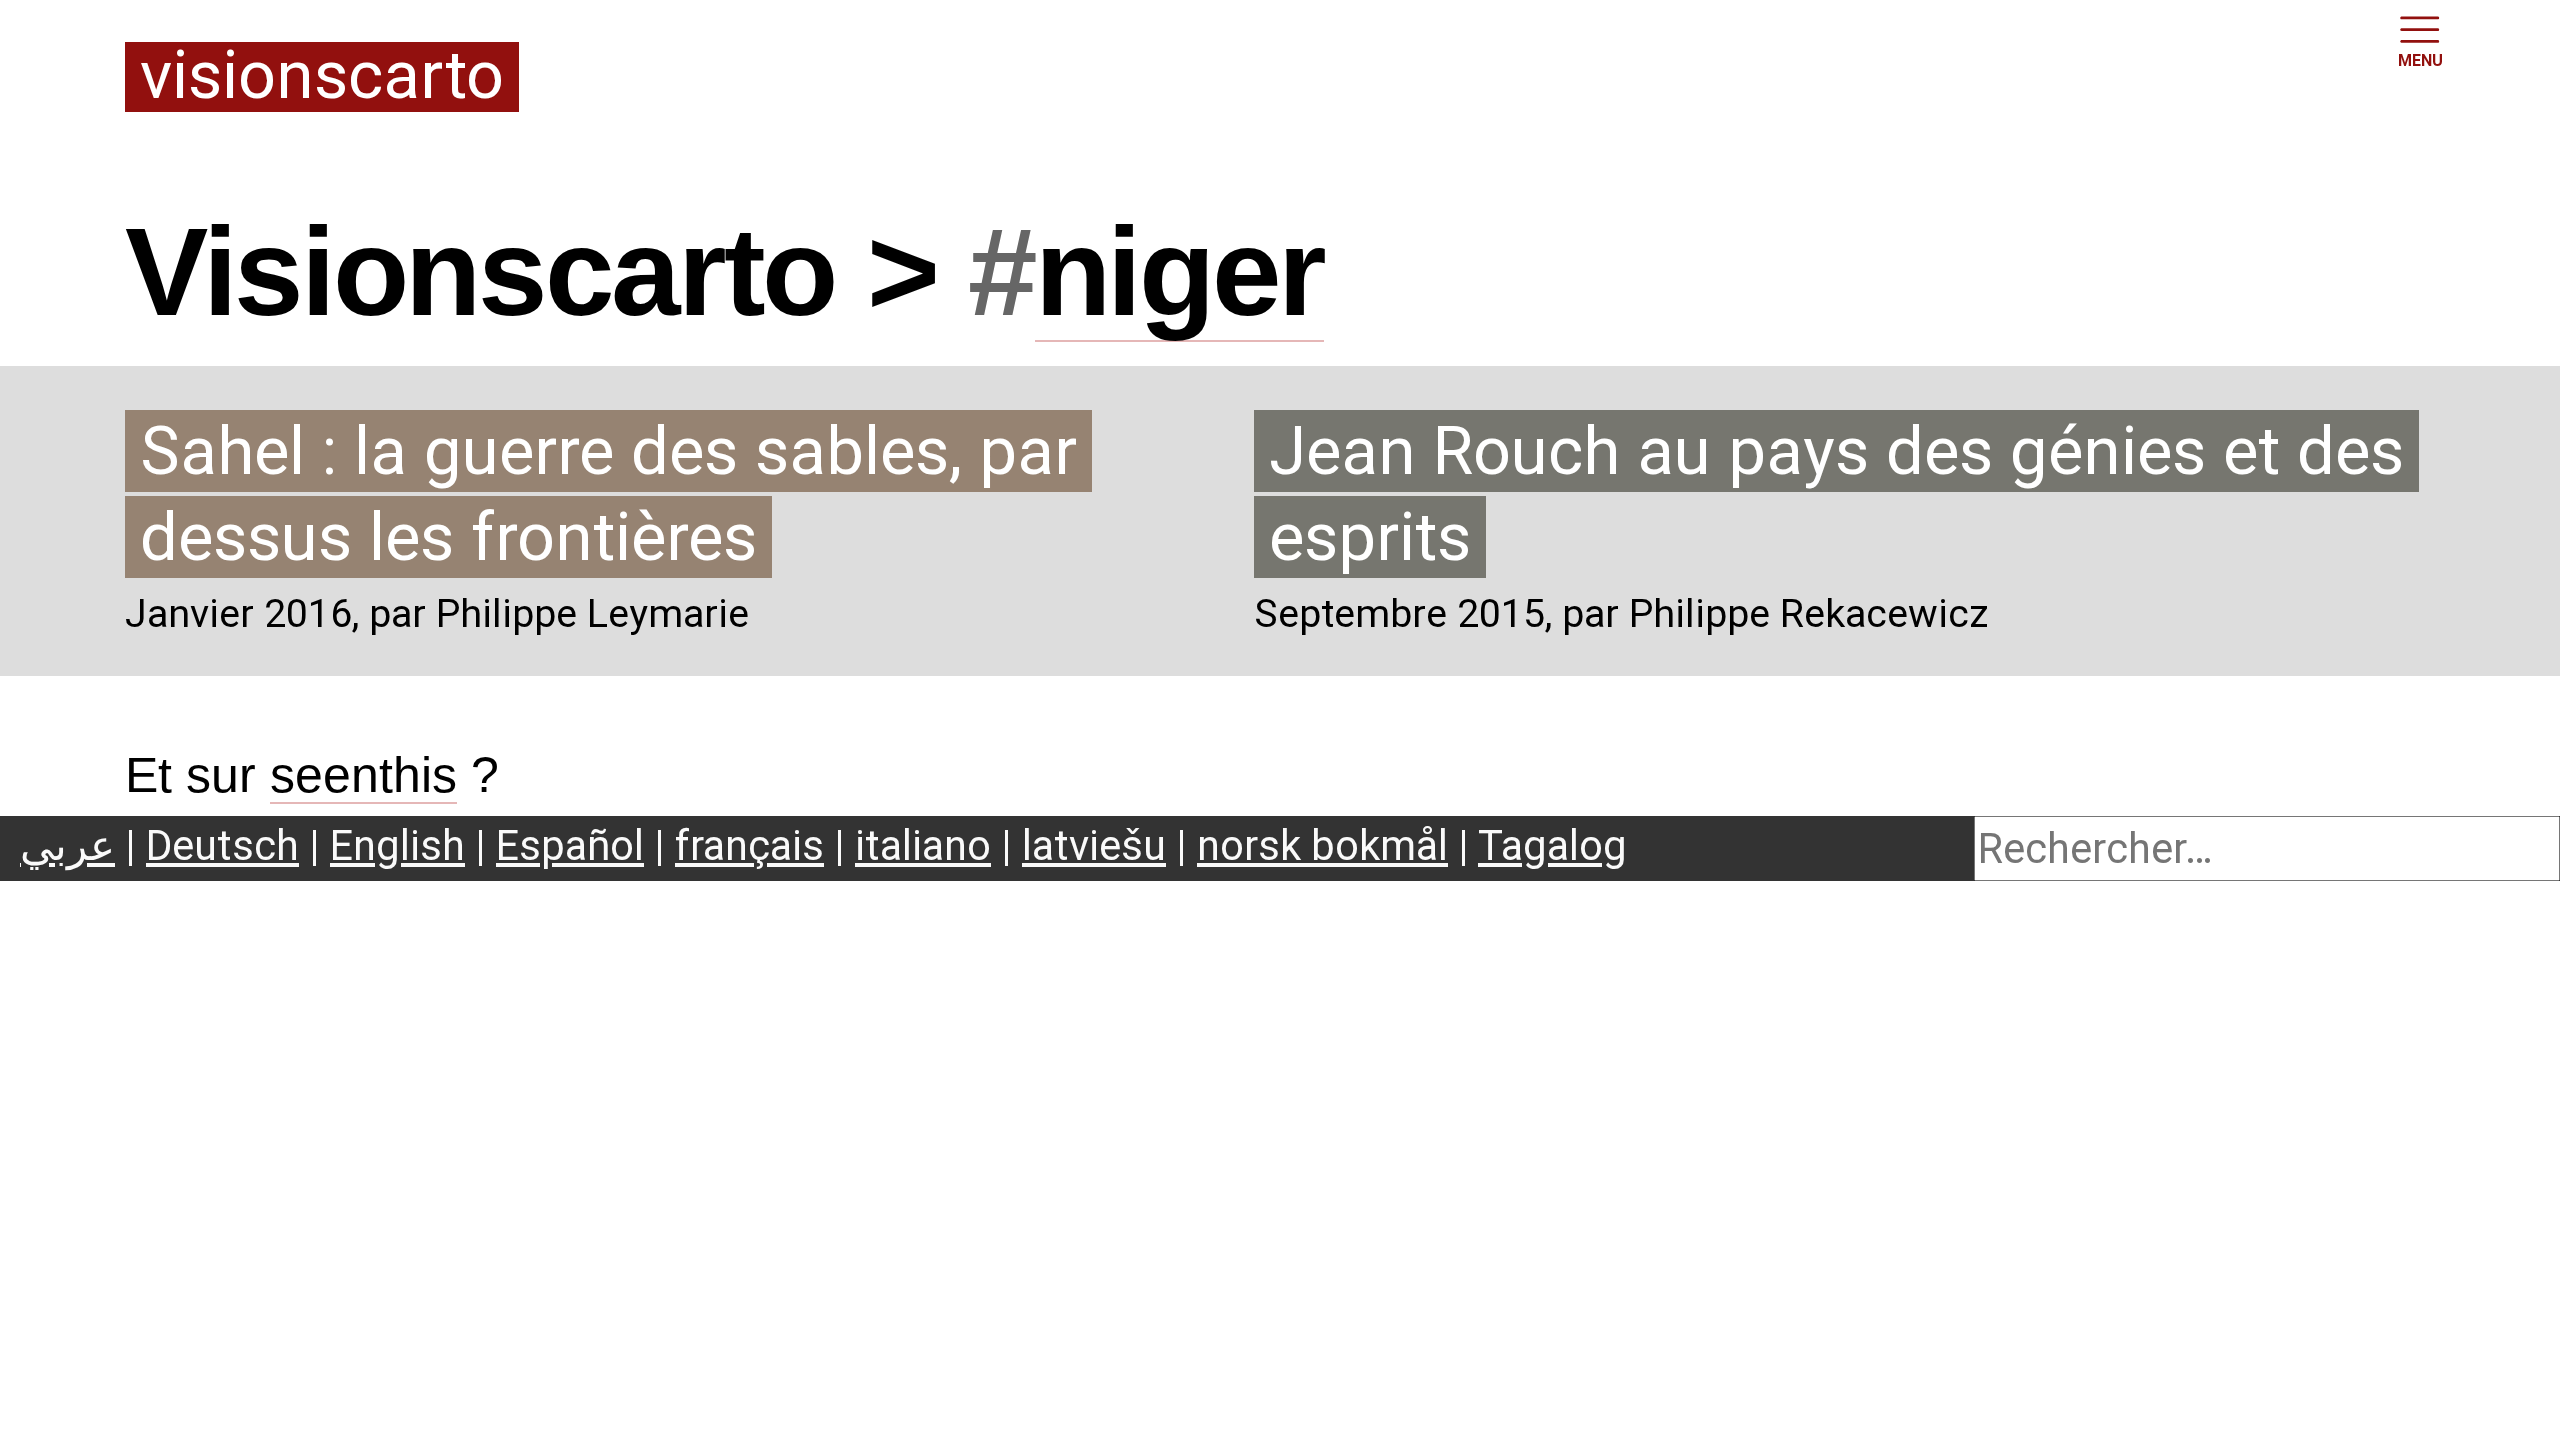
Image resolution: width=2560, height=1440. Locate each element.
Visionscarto (322, 77)
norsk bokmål (1322, 845)
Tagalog (1552, 845)
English (397, 845)
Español (570, 845)
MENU (2420, 60)
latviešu (1094, 845)
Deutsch (222, 845)
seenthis (363, 775)
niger (1179, 271)
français (749, 845)
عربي (67, 845)
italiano (923, 845)
